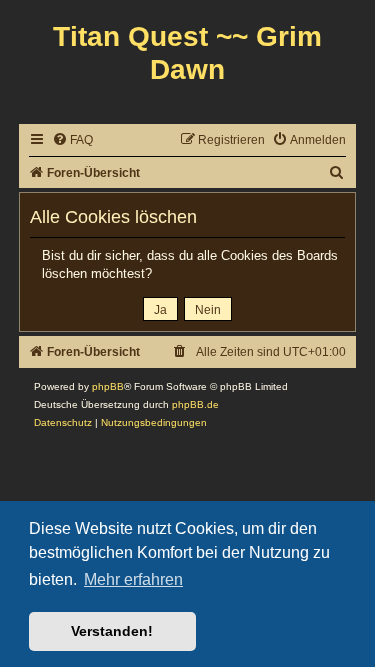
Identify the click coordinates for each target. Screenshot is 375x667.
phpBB (108, 386)
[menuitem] (72, 140)
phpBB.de (195, 404)
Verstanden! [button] (112, 631)
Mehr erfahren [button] (133, 579)
